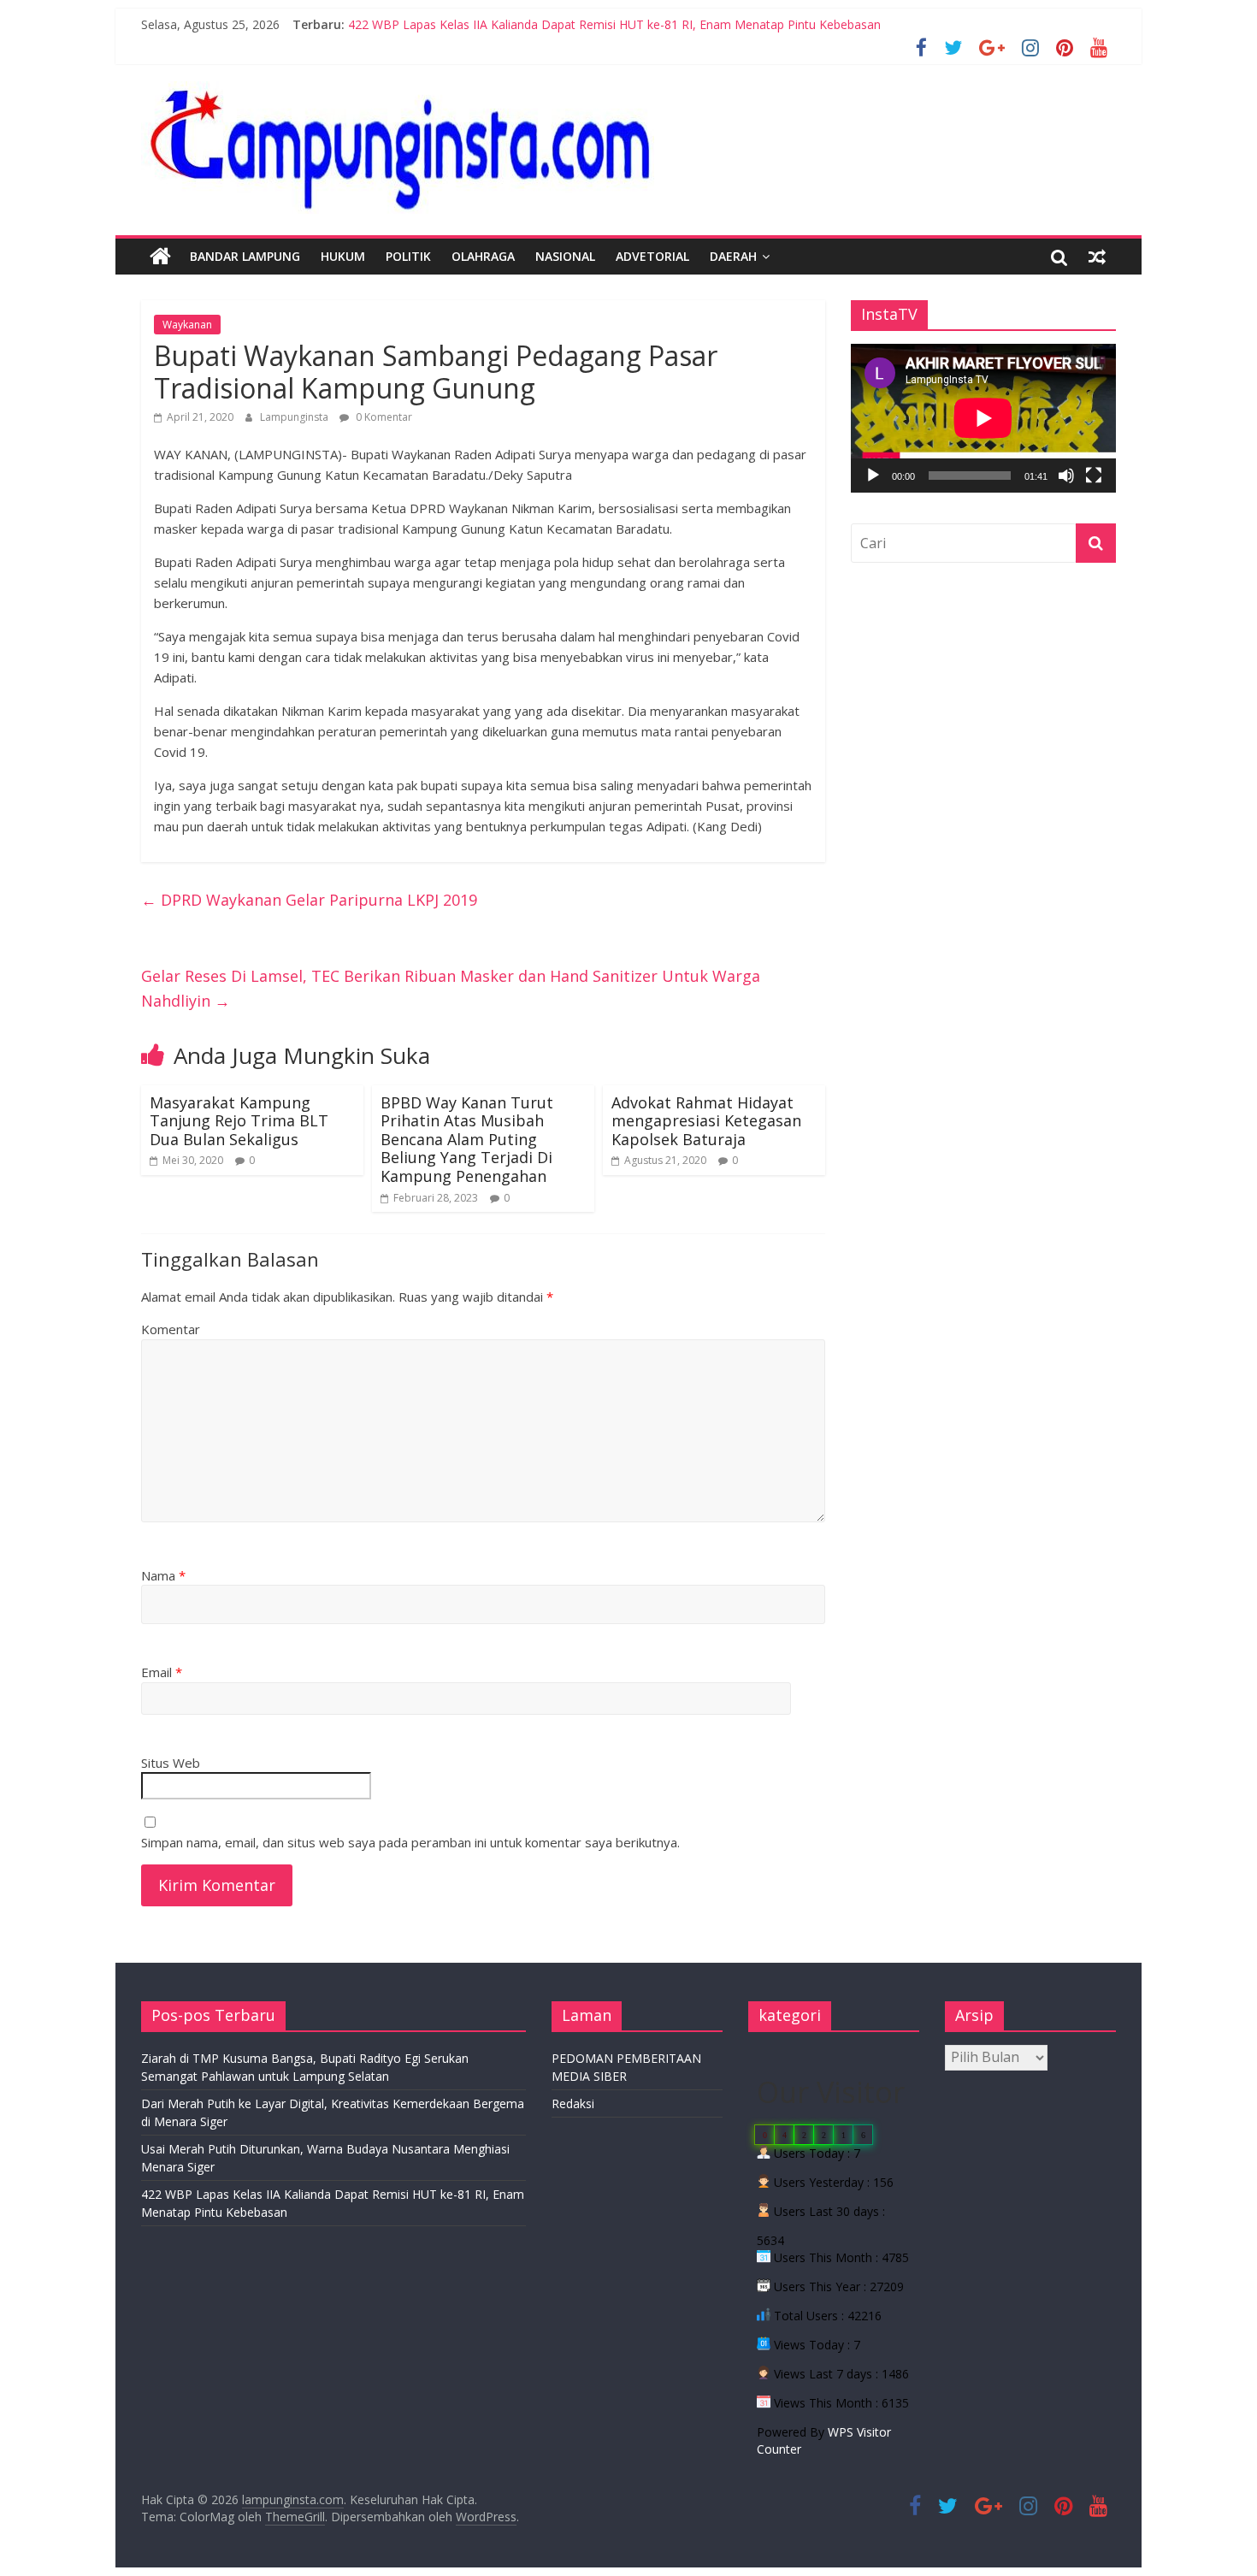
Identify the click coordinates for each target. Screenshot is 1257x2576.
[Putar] (873, 476)
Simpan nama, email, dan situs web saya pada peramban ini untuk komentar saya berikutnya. (410, 1842)
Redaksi (573, 2103)
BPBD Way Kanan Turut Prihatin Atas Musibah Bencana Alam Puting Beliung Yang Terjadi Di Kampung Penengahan (467, 1139)
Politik (408, 256)
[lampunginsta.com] (160, 257)
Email (162, 1672)
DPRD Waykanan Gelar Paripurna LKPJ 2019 (309, 900)
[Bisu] (1066, 476)
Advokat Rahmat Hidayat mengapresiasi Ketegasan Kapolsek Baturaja (706, 1121)
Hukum (343, 256)
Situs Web (171, 1763)
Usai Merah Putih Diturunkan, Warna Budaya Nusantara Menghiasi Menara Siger (571, 24)
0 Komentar (383, 417)
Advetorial (652, 256)
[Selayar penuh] (1094, 476)
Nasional (565, 256)
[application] (983, 418)
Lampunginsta (295, 417)
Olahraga (483, 256)
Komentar (171, 1329)
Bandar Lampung (245, 256)
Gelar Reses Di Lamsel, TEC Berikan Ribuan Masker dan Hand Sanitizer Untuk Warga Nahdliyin (451, 988)
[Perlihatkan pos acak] (1097, 257)
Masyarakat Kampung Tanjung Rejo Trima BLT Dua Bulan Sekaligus (239, 1121)
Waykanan (187, 325)
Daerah (733, 256)
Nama (163, 1575)
